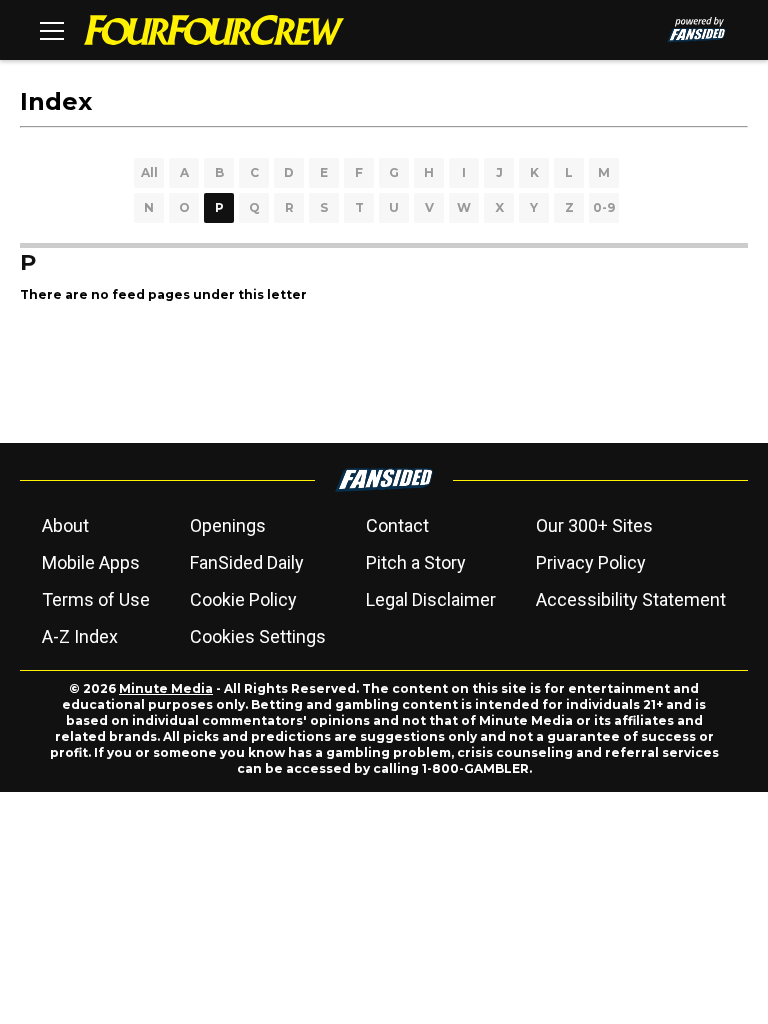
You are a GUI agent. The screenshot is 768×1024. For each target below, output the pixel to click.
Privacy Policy (591, 562)
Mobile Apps (91, 562)
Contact (397, 525)
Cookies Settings (258, 636)
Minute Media (166, 688)
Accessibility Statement (631, 599)
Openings (228, 525)
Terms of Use (96, 599)
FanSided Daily (247, 562)
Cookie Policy (243, 599)
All (149, 172)
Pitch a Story (416, 562)
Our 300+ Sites (594, 525)
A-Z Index (80, 636)
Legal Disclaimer (431, 599)
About (65, 525)
